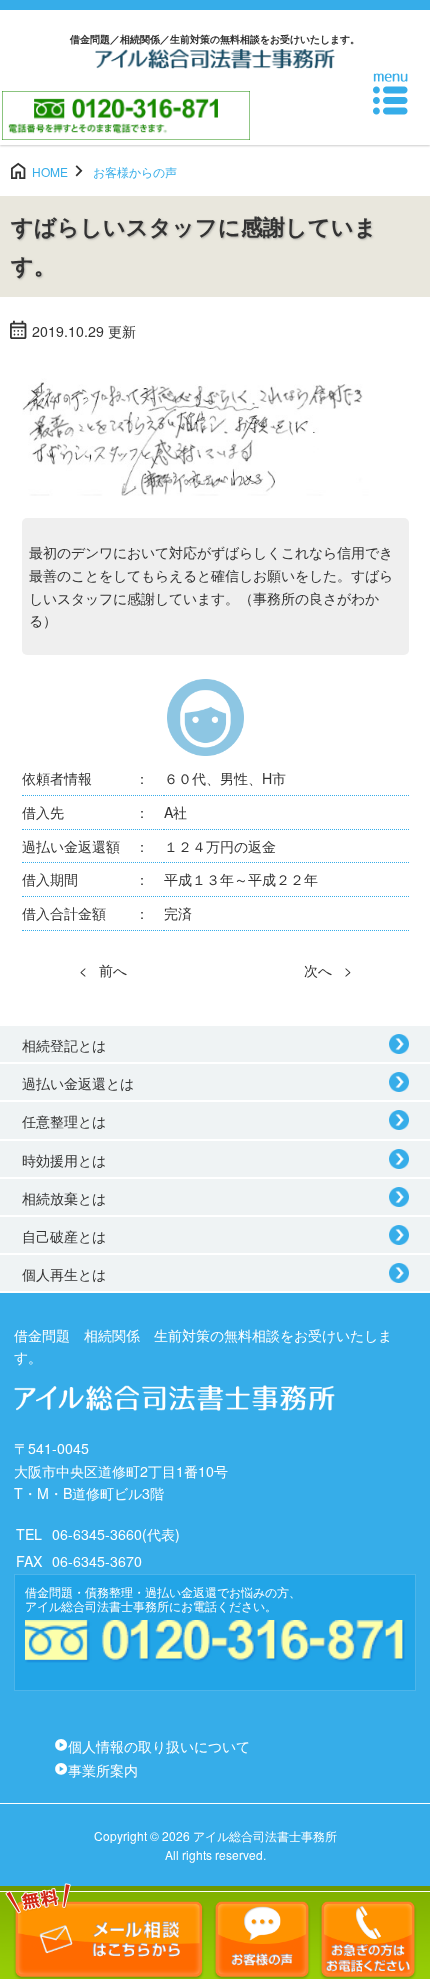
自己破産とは (64, 1236)
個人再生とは (64, 1274)
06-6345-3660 (97, 1534)
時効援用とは (64, 1160)
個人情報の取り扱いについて (159, 1746)
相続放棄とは (64, 1198)
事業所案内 (103, 1770)
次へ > (328, 970)
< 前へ (103, 970)
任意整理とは (64, 1121)
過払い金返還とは (78, 1083)
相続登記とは (64, 1045)
